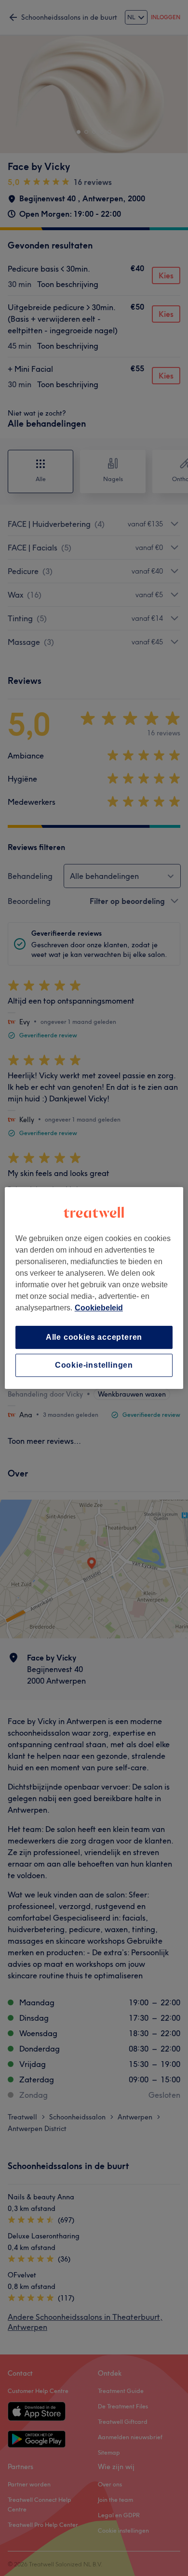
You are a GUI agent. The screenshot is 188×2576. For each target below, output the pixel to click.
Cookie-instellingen (94, 1365)
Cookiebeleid (99, 1308)
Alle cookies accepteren (94, 1337)
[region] (94, 1288)
